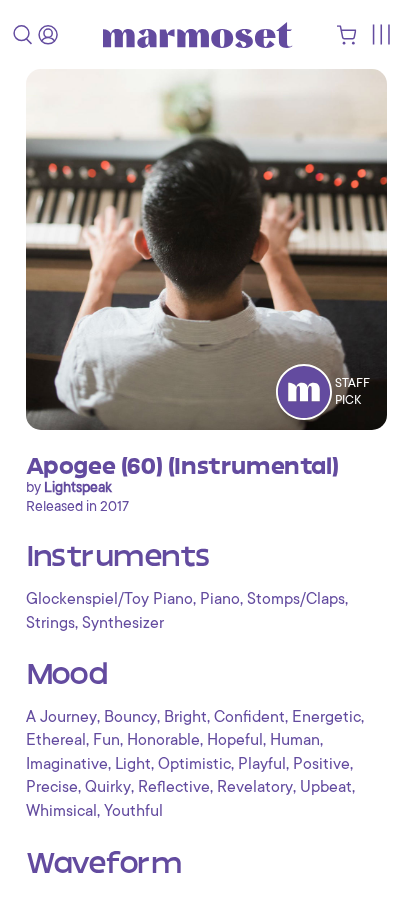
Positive (321, 764)
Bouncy (130, 717)
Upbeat (326, 787)
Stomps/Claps (296, 599)
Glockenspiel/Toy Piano (109, 599)
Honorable (163, 740)
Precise (52, 787)
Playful (262, 764)
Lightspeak (78, 487)
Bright (185, 717)
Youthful (133, 811)
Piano (220, 599)
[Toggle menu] (380, 34)
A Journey (61, 717)
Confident (249, 717)
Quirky (108, 787)
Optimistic (194, 764)
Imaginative (67, 764)
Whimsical (61, 811)
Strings (50, 623)
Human (295, 740)
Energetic (326, 717)
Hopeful (235, 740)
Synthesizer (123, 623)
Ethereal (56, 740)
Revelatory (255, 787)
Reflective (174, 787)
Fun (106, 740)
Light (133, 764)
